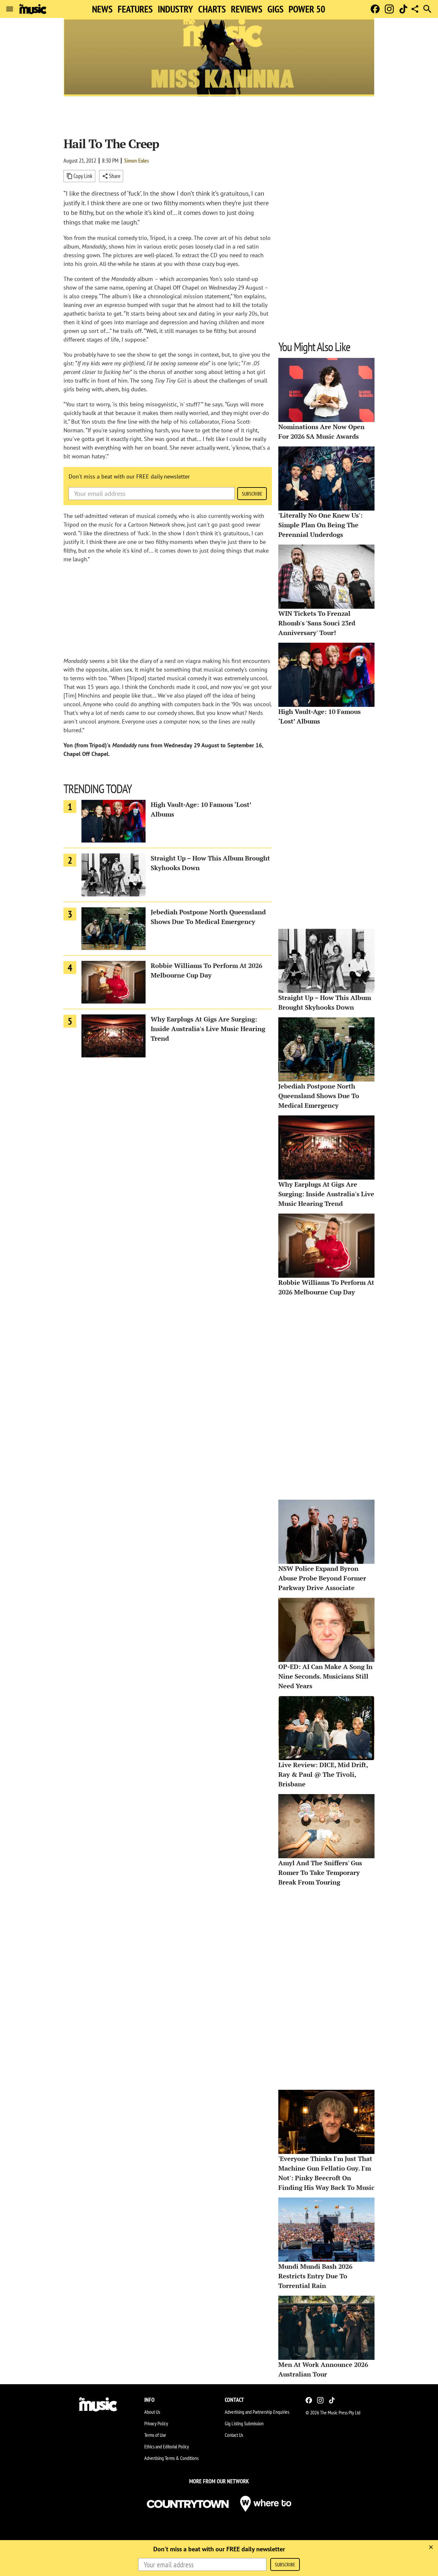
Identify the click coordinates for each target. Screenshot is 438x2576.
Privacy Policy (156, 2423)
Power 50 (307, 9)
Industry (175, 9)
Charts (212, 9)
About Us (152, 2412)
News (102, 9)
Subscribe (252, 494)
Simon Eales (136, 161)
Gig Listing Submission (244, 2423)
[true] (431, 2547)
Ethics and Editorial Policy (167, 2446)
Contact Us (234, 2435)
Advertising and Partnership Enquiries (257, 2412)
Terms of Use (155, 2435)
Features (135, 9)
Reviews (247, 9)
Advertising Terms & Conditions (171, 2458)
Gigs (275, 9)
